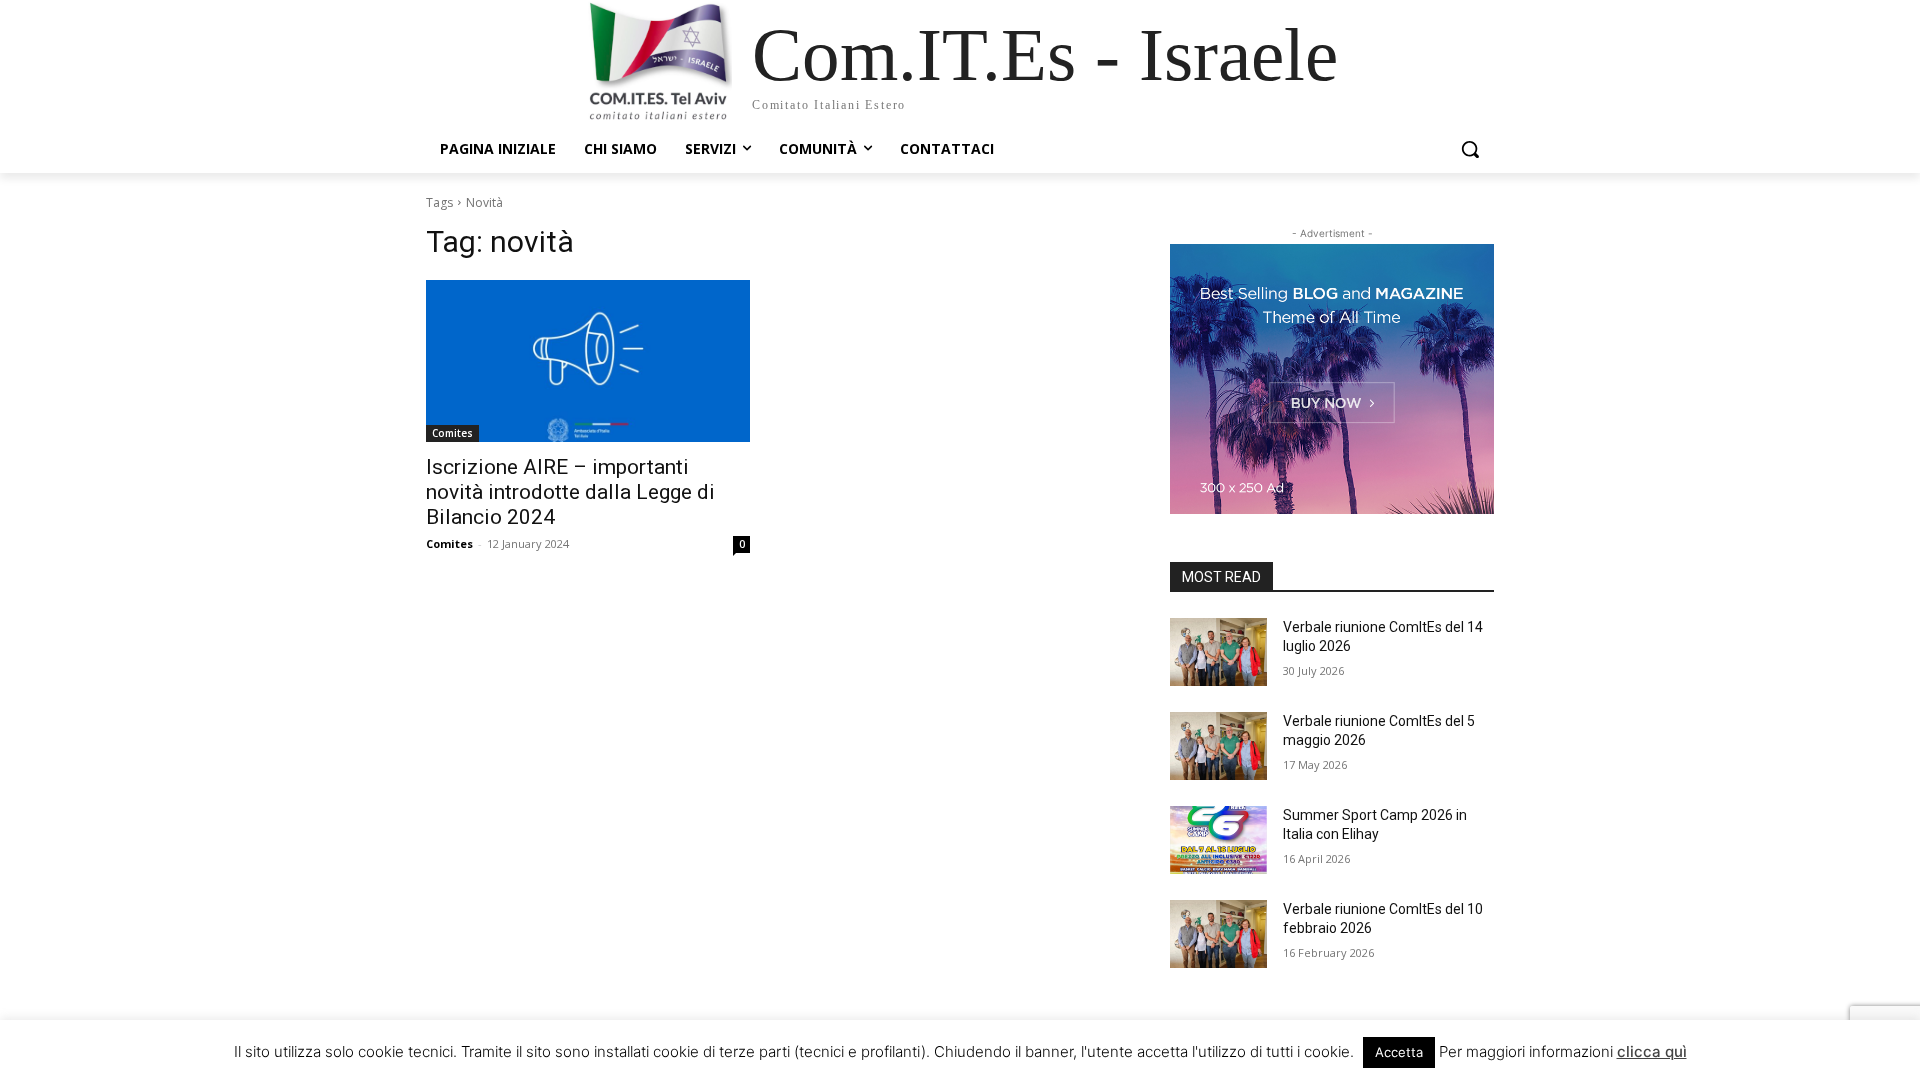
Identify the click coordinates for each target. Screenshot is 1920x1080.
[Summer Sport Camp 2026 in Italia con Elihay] (1218, 840)
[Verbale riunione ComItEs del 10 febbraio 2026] (1218, 934)
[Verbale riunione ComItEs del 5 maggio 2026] (1218, 746)
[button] (1470, 149)
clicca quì (1652, 1051)
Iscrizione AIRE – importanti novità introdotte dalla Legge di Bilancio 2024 (570, 492)
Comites (452, 433)
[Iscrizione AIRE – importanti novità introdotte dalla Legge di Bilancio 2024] (588, 361)
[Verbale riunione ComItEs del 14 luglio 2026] (1218, 652)
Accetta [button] (1399, 1052)
